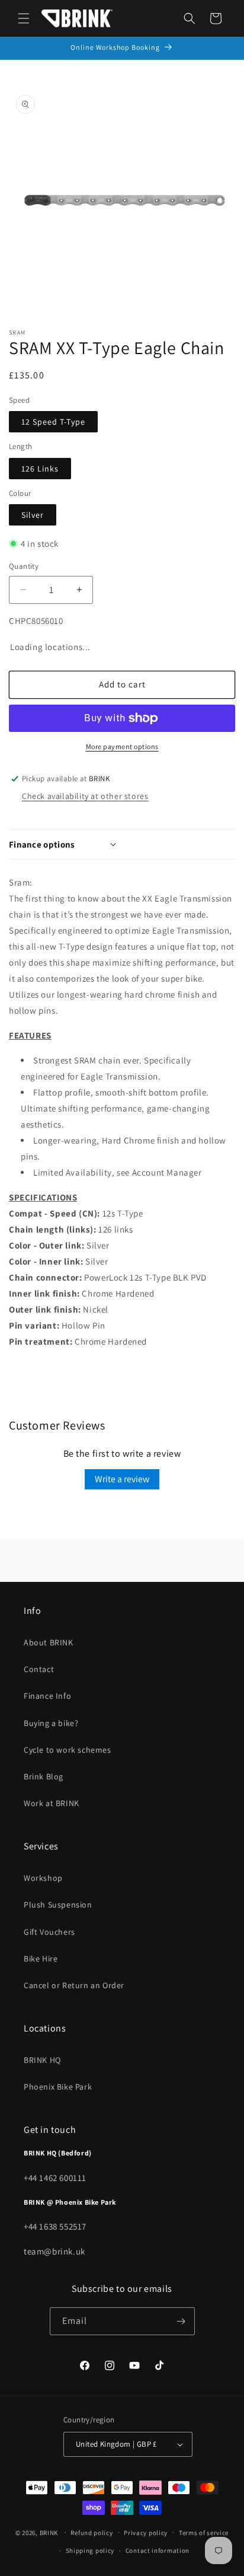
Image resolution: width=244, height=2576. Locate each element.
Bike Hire (41, 1959)
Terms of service (204, 2533)
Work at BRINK (52, 1803)
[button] (24, 18)
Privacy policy (146, 2533)
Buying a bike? (51, 1723)
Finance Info (47, 1696)
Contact (39, 1669)
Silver (33, 515)
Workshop (43, 1878)
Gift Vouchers (49, 1932)
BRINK (49, 2532)
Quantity (24, 566)
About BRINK (49, 1642)
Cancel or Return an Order (74, 1985)
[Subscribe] (181, 2321)
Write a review (122, 1479)
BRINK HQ (42, 2060)
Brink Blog (44, 1776)
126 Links (40, 469)
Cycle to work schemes (68, 1750)
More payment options (122, 746)
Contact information (158, 2550)
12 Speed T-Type (53, 422)
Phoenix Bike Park (58, 2087)
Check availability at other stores (85, 796)
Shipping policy (90, 2550)
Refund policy (91, 2533)
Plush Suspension (58, 1905)
